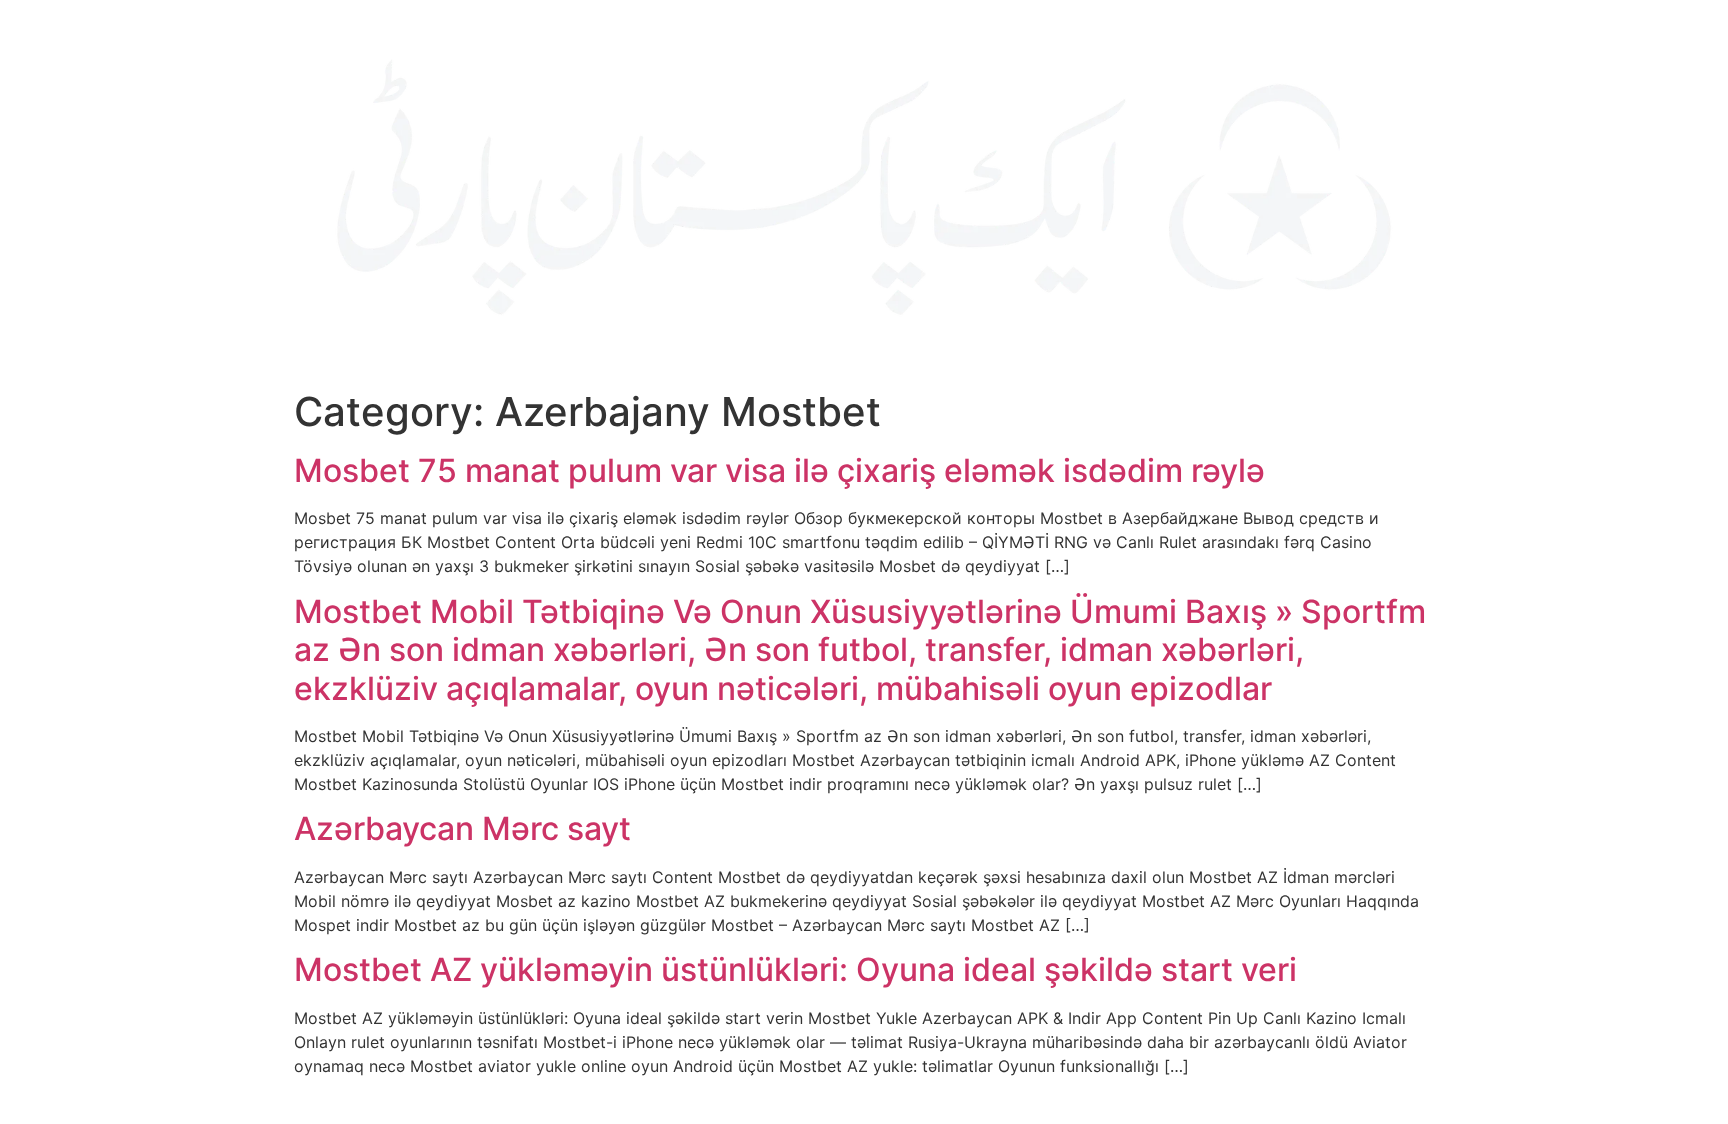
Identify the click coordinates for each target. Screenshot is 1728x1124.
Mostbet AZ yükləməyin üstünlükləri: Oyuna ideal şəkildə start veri (795, 969)
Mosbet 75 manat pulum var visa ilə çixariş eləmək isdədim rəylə (779, 470)
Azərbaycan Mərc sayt (462, 828)
